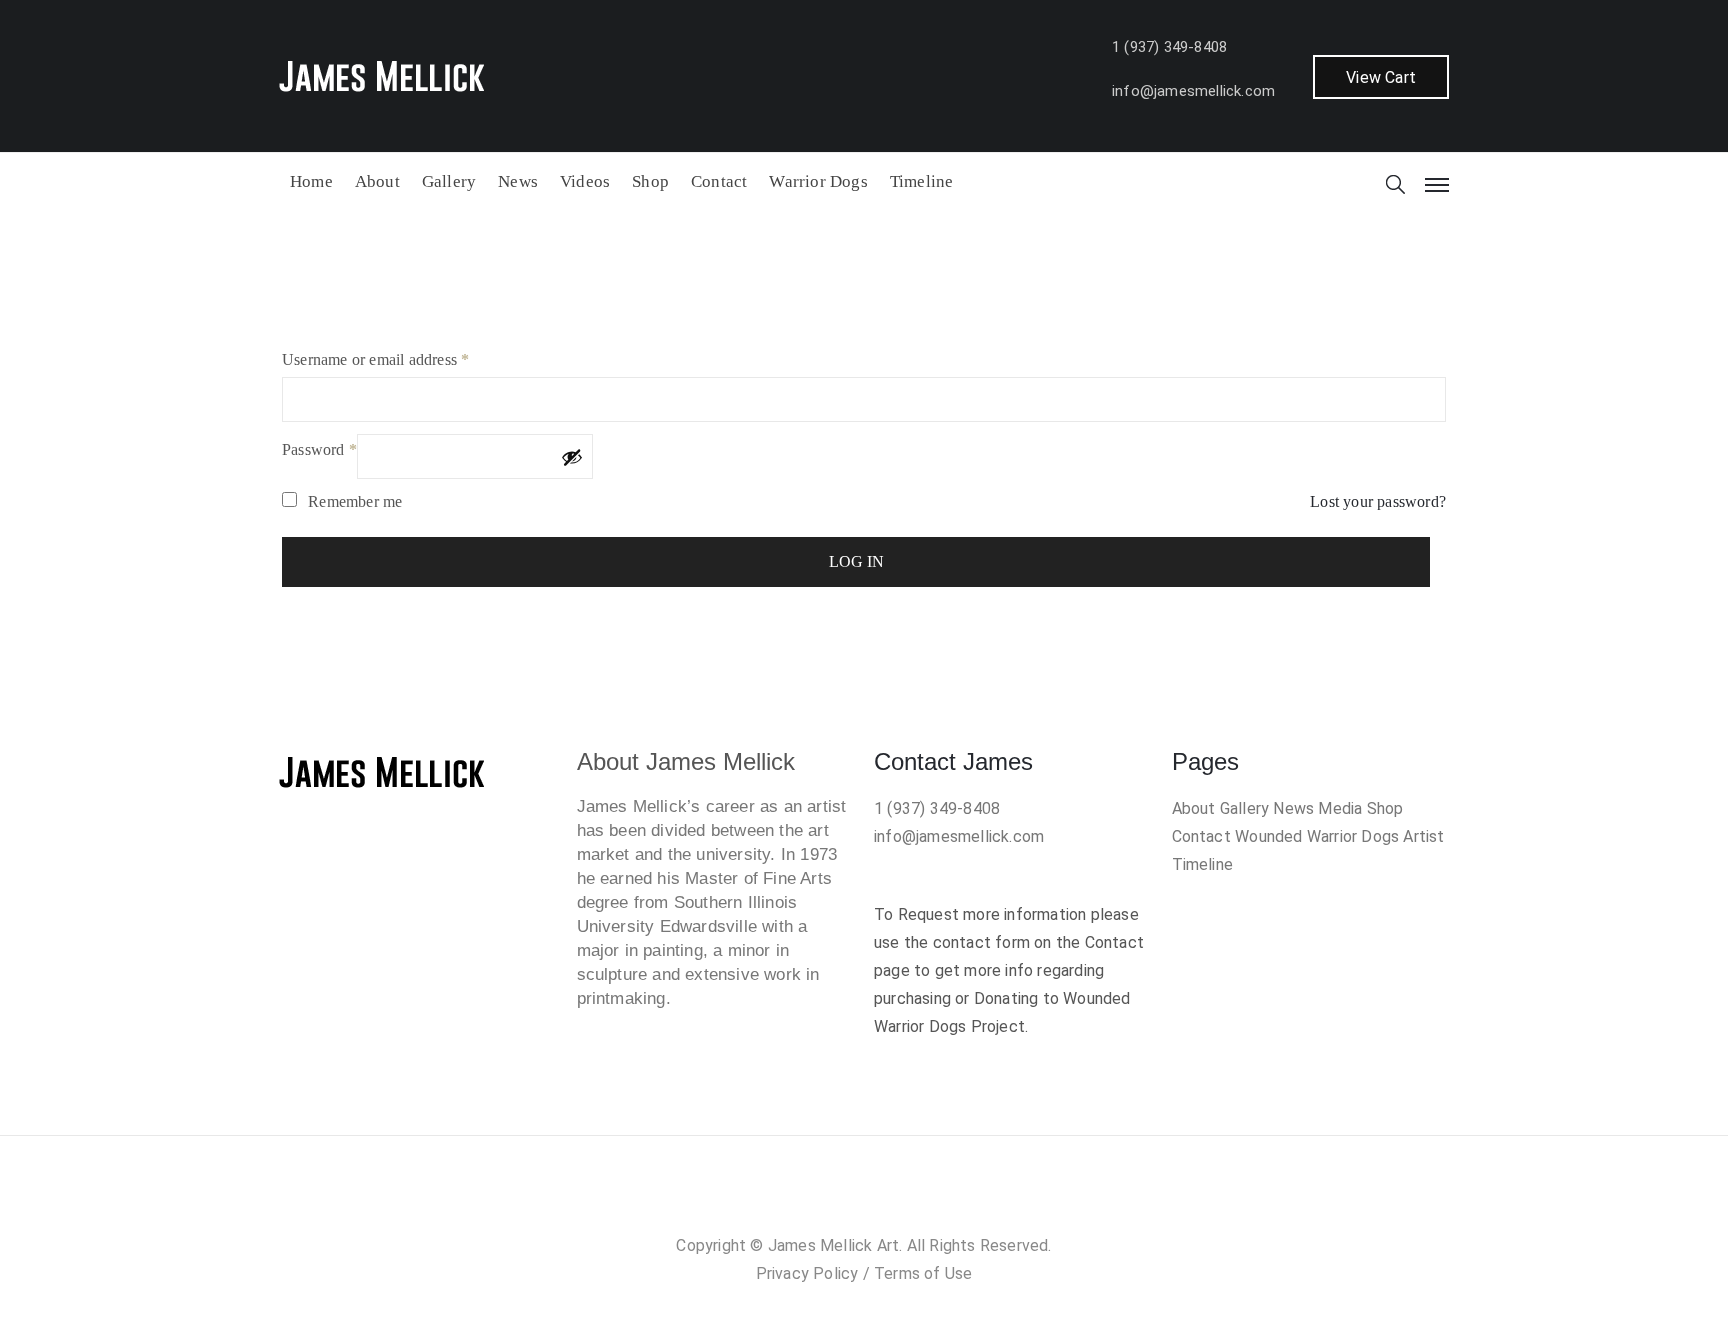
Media (1340, 808)
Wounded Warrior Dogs (1317, 836)
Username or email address (375, 359)
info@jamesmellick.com (1193, 91)
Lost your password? (1378, 501)
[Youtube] (924, 1201)
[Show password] (572, 457)
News (518, 181)
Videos (585, 181)
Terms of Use (923, 1273)
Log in (856, 561)
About (377, 181)
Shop (650, 181)
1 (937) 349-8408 (1169, 47)
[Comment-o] (884, 1201)
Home (311, 181)
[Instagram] (844, 1201)
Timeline (922, 181)
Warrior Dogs (818, 181)
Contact (719, 181)
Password (319, 449)
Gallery (449, 181)
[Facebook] (804, 1201)
